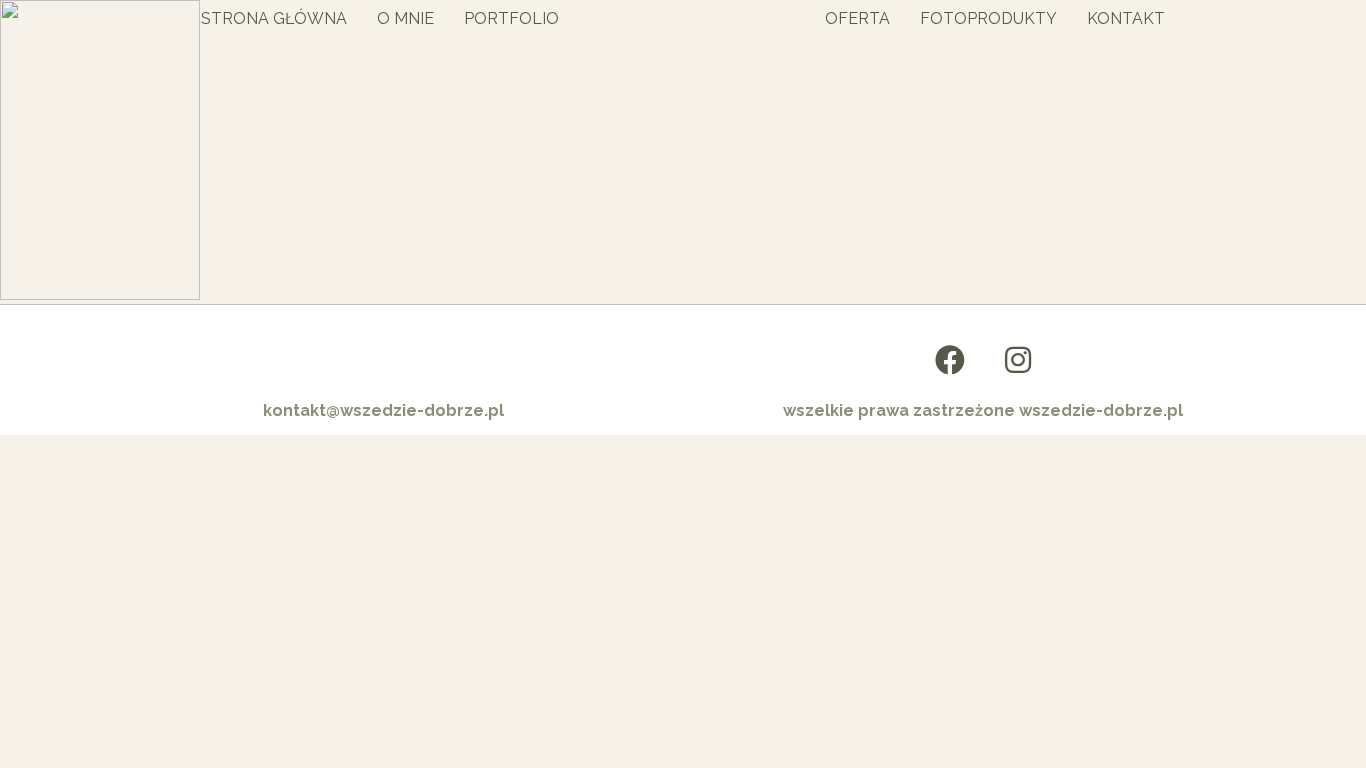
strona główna (274, 18)
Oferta (857, 18)
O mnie (405, 18)
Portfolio (511, 18)
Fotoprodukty (988, 18)
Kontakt (1126, 18)
